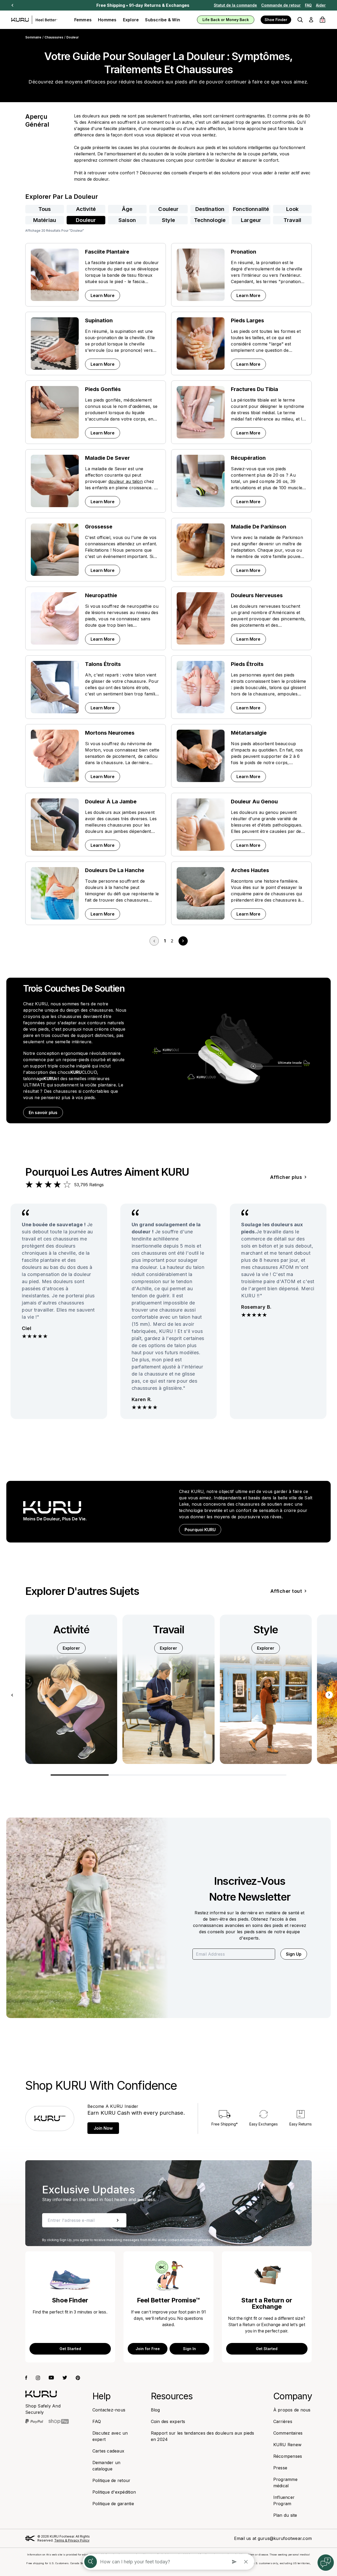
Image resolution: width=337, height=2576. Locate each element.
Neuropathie (101, 595)
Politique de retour (111, 2480)
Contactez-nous (109, 2410)
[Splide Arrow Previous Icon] (12, 1695)
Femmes (83, 20)
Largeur (251, 220)
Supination (99, 320)
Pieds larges (247, 320)
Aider (321, 5)
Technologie (210, 220)
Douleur (86, 220)
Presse (280, 2468)
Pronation (244, 252)
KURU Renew (288, 2445)
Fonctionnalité (251, 209)
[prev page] (154, 941)
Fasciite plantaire (107, 252)
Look (292, 209)
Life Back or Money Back (226, 20)
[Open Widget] (326, 2563)
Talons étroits (103, 664)
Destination (210, 209)
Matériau (45, 220)
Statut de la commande (235, 5)
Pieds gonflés (103, 389)
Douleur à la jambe (111, 802)
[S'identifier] (311, 20)
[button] (300, 20)
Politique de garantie (113, 2504)
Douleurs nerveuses (257, 595)
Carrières (283, 2421)
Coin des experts (168, 2421)
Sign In (189, 2349)
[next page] (183, 941)
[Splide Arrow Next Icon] (329, 1695)
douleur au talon (126, 481)
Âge (127, 209)
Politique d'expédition (114, 2492)
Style (168, 220)
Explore (131, 20)
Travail (293, 220)
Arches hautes (250, 870)
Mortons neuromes (110, 733)
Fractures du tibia (254, 389)
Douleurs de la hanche (115, 870)
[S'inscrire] (118, 2220)
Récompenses (288, 2456)
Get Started (70, 2349)
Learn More (105, 295)
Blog (155, 2410)
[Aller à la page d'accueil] (41, 2394)
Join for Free (148, 2349)
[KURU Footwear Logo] (34, 20)
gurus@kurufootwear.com (285, 2538)
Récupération (248, 458)
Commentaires (288, 2433)
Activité (86, 209)
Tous (45, 209)
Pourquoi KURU (200, 1530)
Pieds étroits (247, 664)
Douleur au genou (254, 802)
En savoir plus (46, 1112)
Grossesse (99, 527)
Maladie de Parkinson (259, 527)
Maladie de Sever (107, 458)
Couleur (168, 209)
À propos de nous (292, 2410)
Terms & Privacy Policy (72, 2540)
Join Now (103, 2128)
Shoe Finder (276, 20)
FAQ (308, 5)
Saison (127, 220)
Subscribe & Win (163, 20)
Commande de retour (281, 5)
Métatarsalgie (249, 733)
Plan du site (285, 2515)
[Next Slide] (12, 5)
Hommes (107, 20)
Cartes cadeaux (108, 2451)
